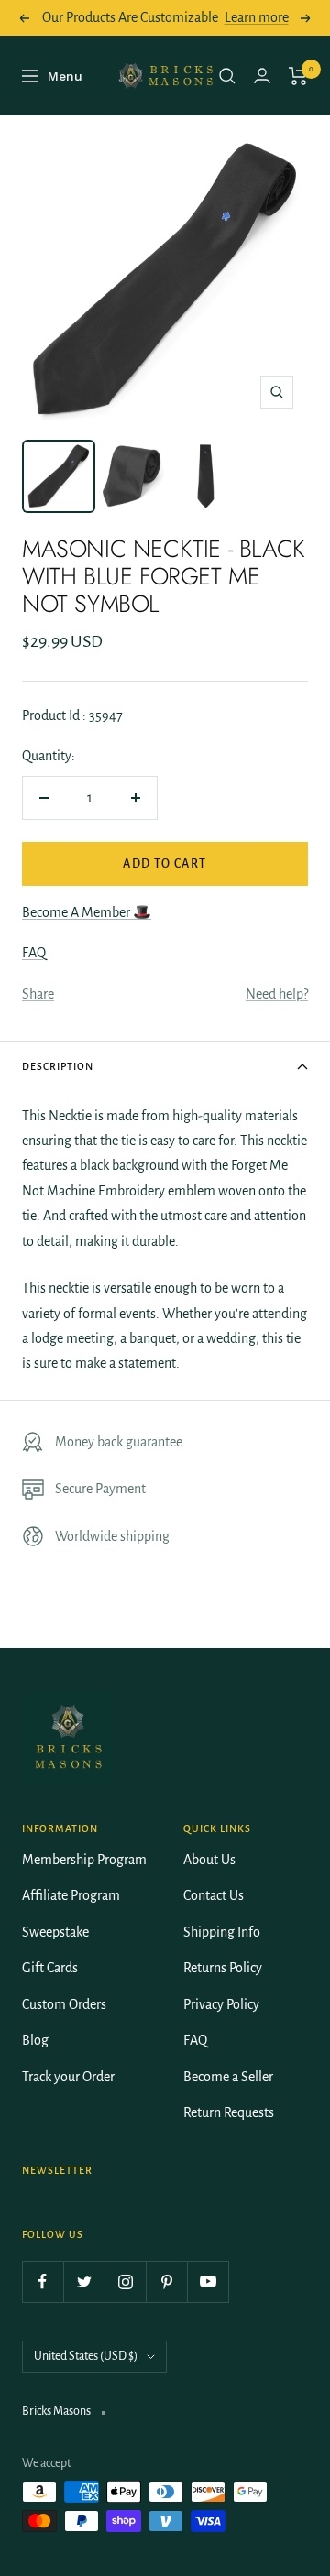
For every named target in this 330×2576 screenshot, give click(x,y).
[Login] (262, 76)
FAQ (34, 953)
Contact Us (214, 1895)
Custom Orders (64, 2004)
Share (38, 994)
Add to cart (165, 864)
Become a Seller (228, 2077)
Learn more (257, 17)
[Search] (227, 76)
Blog (35, 2040)
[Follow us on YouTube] (208, 2281)
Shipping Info (222, 1932)
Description (58, 1066)
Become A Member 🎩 (87, 912)
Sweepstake (55, 1932)
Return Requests (229, 2112)
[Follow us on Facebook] (43, 2281)
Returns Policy (223, 1968)
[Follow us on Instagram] (125, 2281)
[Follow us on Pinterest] (166, 2281)
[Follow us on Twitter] (84, 2281)
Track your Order (68, 2077)
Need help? (277, 994)
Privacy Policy (221, 2004)
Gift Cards (50, 1968)
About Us (209, 1860)
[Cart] (298, 76)
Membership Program (84, 1860)
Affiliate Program (71, 1895)
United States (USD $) (86, 2356)
